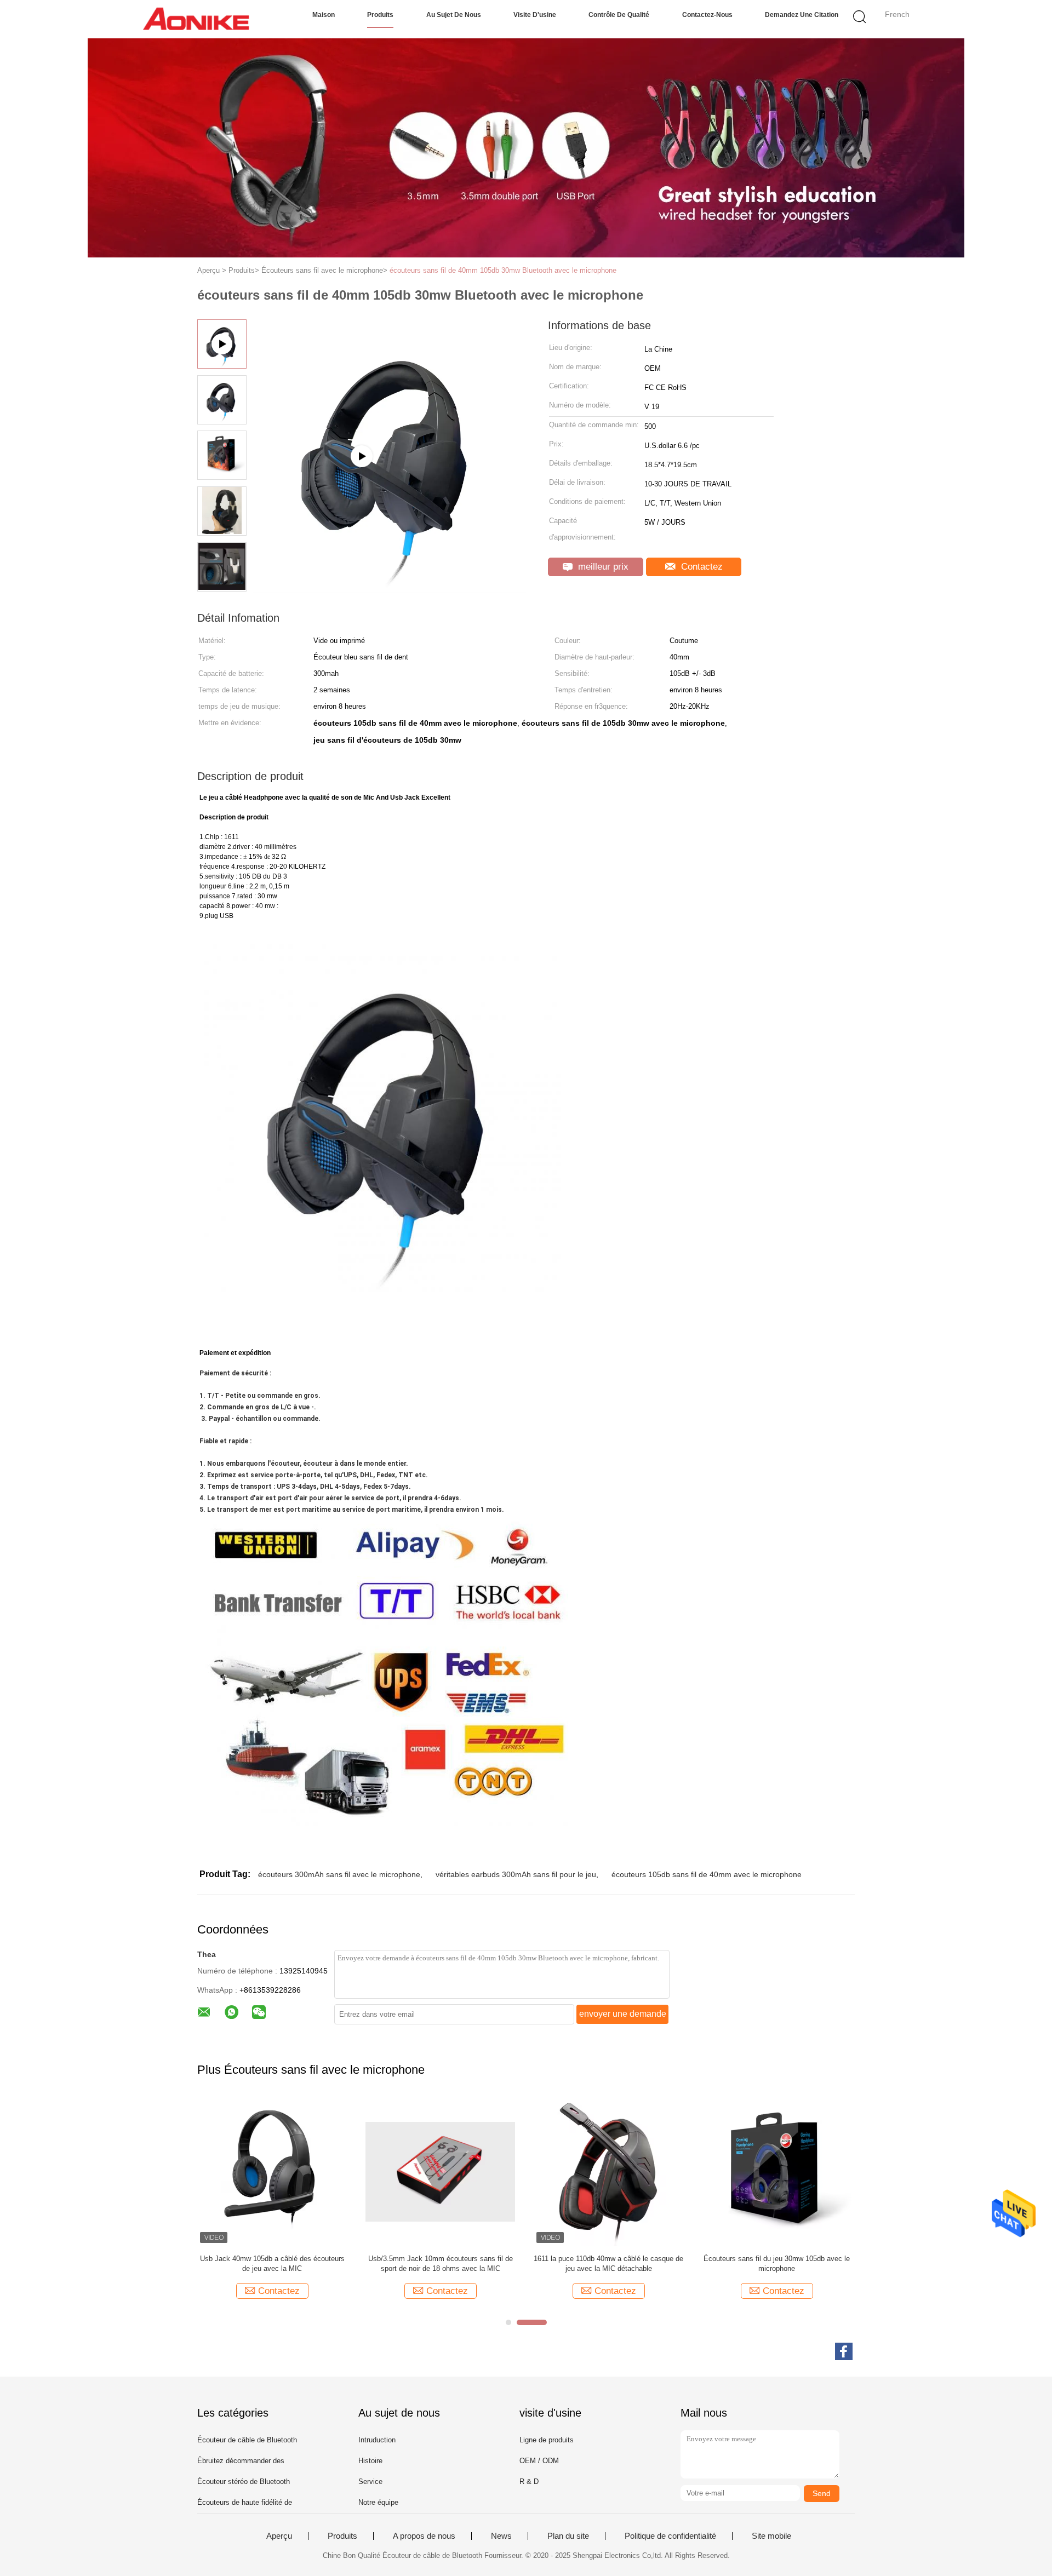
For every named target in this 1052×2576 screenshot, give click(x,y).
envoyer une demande (623, 2014)
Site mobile (771, 2536)
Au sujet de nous (454, 15)
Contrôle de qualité (619, 15)
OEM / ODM (539, 2461)
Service (370, 2482)
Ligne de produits (547, 2440)
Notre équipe (378, 2502)
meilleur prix (602, 567)
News (501, 2536)
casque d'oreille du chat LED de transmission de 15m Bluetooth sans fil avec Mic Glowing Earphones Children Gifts (777, 2264)
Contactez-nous (707, 15)
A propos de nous (424, 2536)
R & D (529, 2482)
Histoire (370, 2461)
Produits (380, 15)
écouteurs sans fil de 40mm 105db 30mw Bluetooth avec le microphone (503, 270)
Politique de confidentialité (670, 2536)
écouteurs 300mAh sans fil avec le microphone (339, 1874)
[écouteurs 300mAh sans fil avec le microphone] (272, 2171)
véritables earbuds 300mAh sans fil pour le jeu (516, 1874)
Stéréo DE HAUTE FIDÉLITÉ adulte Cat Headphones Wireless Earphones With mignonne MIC (608, 2264)
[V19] (390, 589)
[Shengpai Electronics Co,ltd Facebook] (844, 2351)
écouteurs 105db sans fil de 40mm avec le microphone (707, 1874)
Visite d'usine (535, 15)
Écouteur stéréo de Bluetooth (244, 2482)
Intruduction (377, 2440)
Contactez (701, 567)
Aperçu (279, 2536)
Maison (324, 15)
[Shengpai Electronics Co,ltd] (196, 19)
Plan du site (568, 2536)
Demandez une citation (802, 15)
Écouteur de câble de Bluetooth (247, 2440)
